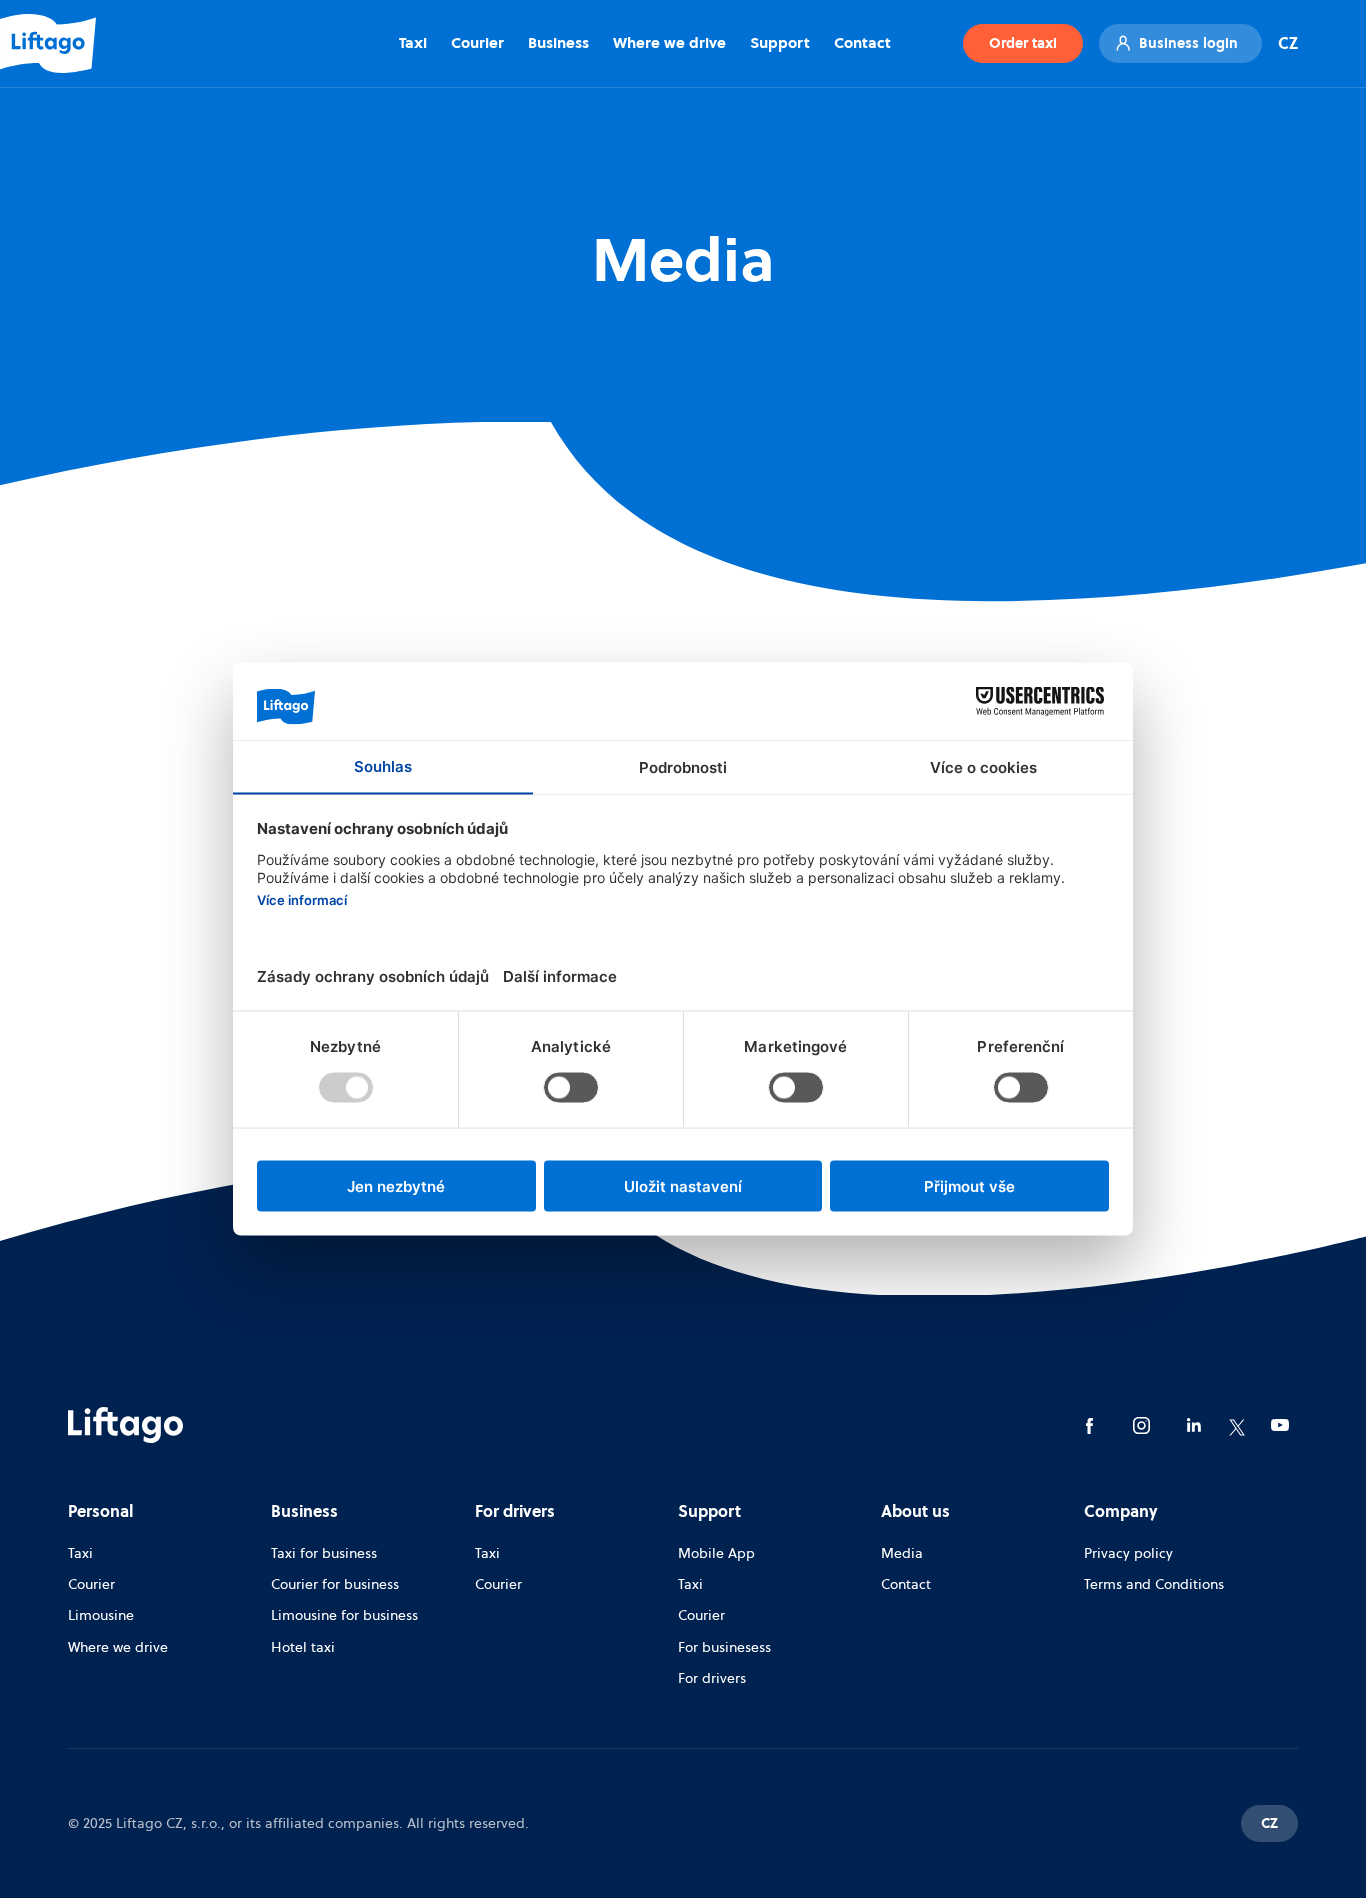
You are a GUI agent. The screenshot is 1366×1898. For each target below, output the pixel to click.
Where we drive (669, 42)
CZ (1288, 43)
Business (558, 42)
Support (780, 42)
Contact (862, 42)
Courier (477, 42)
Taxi (413, 42)
